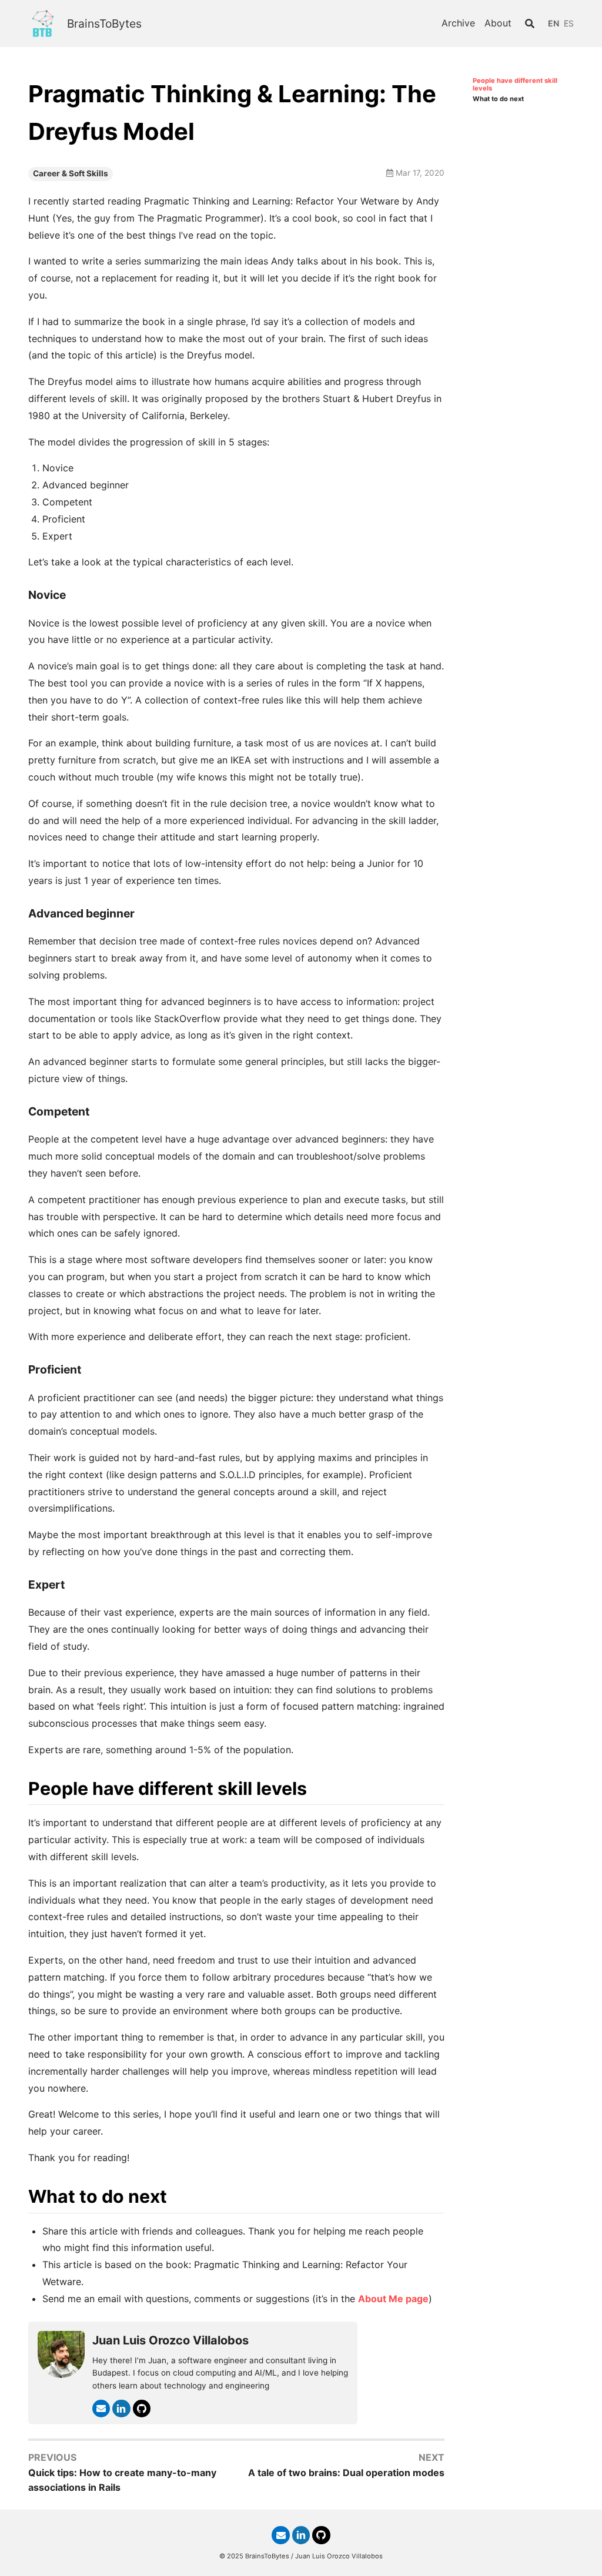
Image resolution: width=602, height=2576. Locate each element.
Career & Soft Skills (71, 173)
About (498, 23)
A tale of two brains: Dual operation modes (346, 2473)
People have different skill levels (515, 85)
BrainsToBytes (104, 24)
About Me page (393, 2299)
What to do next (498, 99)
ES (569, 23)
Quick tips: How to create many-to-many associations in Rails (122, 2480)
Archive (458, 23)
